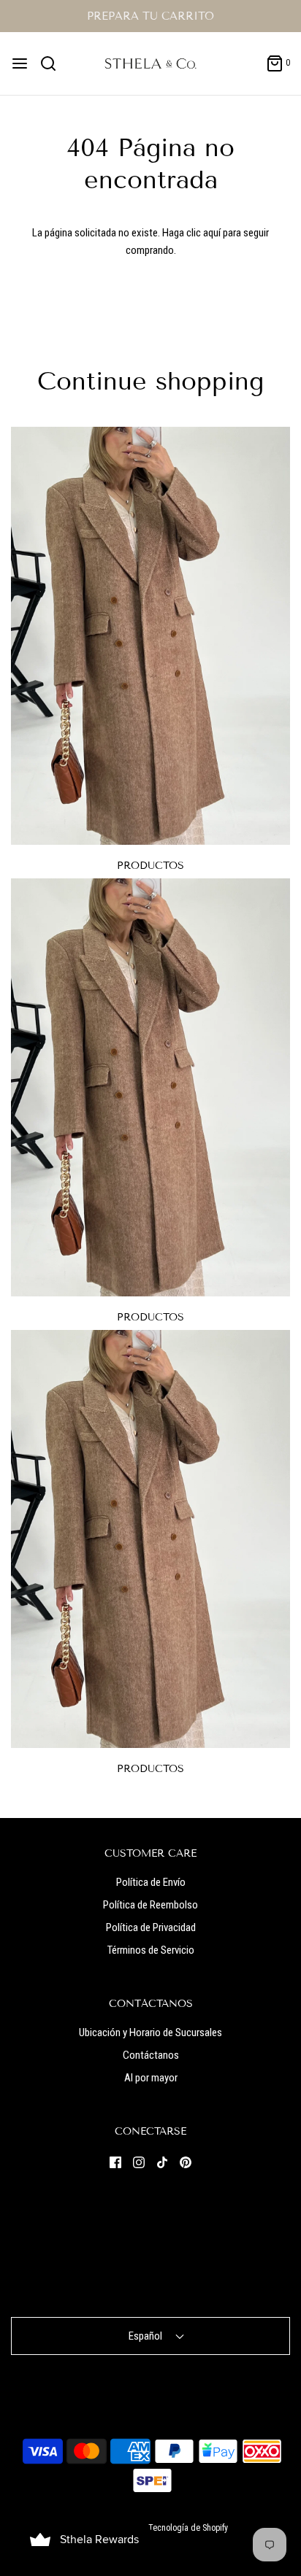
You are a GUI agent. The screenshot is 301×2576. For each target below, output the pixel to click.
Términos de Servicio (151, 1950)
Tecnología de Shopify (188, 2528)
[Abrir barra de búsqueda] (54, 63)
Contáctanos (151, 2055)
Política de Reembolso (150, 1905)
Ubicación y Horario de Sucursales (150, 2032)
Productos (150, 866)
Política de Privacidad (151, 1927)
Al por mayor (151, 2078)
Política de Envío (151, 1882)
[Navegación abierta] (20, 63)
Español (146, 2336)
